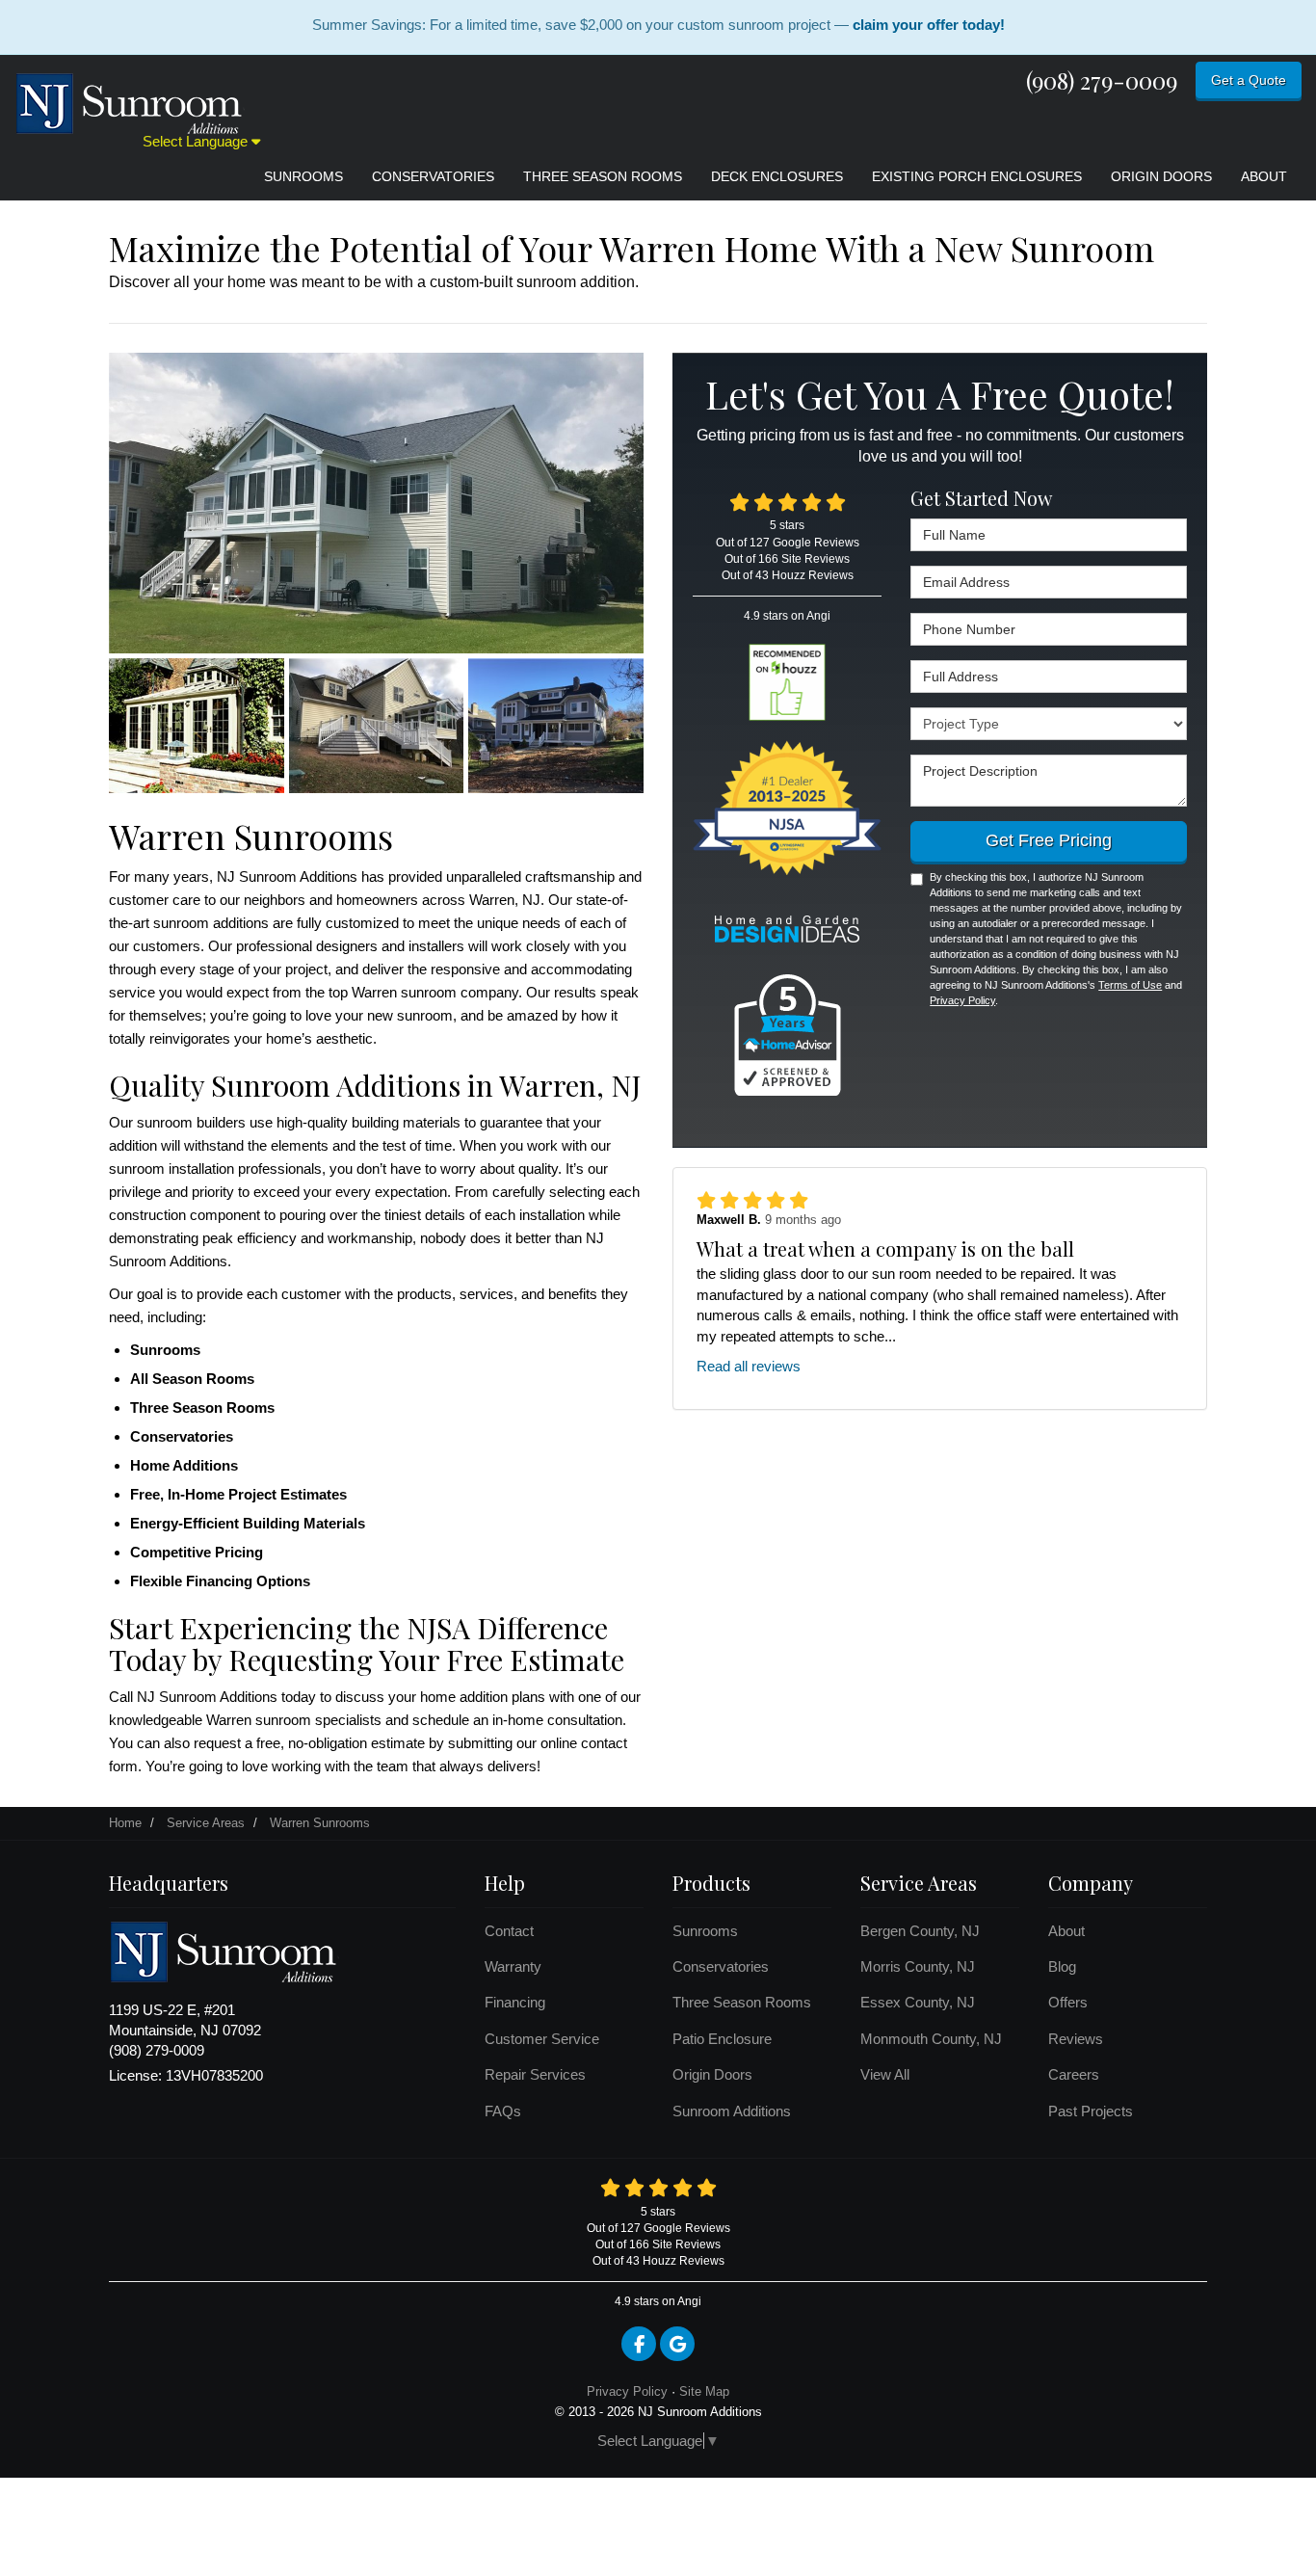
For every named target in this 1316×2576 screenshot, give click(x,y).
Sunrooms (705, 1931)
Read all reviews (749, 1366)
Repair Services (535, 2074)
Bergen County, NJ (920, 1931)
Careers (1074, 2074)
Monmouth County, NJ (931, 2039)
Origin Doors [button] (1161, 176)
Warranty (513, 1966)
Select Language (197, 141)
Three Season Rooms (742, 2002)
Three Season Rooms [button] (603, 176)
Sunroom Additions (732, 2111)
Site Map (704, 2391)
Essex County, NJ (918, 2002)
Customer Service (542, 2039)
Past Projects (1091, 2111)
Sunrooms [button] (303, 176)
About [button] (1264, 176)
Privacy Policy (962, 1000)
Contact (509, 1931)
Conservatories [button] (433, 176)
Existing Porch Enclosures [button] (977, 176)
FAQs (503, 2111)
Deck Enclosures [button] (777, 176)
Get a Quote (1249, 80)
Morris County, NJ (918, 1966)
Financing (515, 2002)
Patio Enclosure (722, 2039)
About (1066, 1931)
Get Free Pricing (1049, 840)
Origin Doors (712, 2074)
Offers (1068, 2002)
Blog (1062, 1966)
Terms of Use (1130, 985)
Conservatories (721, 1966)
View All (885, 2074)
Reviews (1076, 2039)
